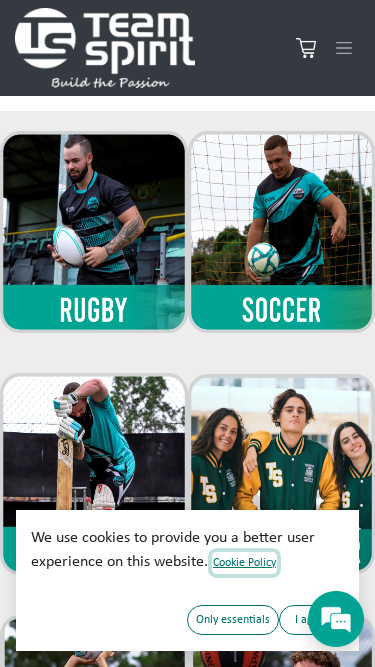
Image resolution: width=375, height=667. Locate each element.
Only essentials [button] (233, 620)
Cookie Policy (244, 563)
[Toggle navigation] (344, 48)
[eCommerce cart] (306, 48)
